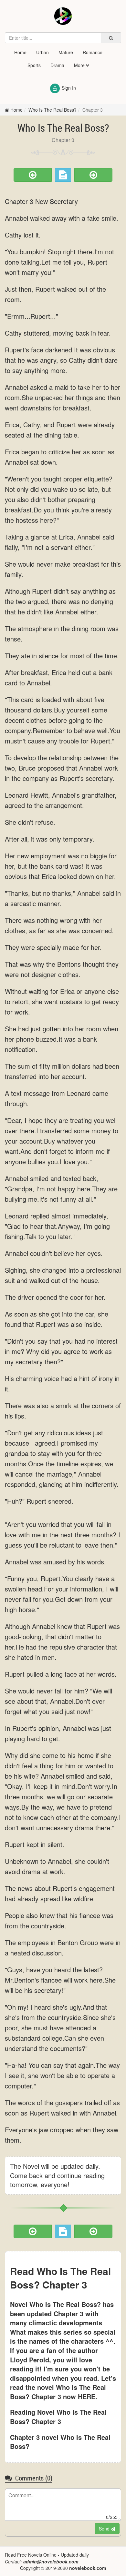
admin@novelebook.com (51, 2561)
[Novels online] (63, 16)
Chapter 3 (93, 110)
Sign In (69, 88)
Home (20, 52)
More (80, 65)
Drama (57, 65)
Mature (66, 52)
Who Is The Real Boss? (52, 110)
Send (105, 2529)
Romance (93, 52)
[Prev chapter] (33, 175)
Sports (34, 65)
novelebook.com (88, 2568)
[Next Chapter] (93, 175)
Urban (42, 52)
